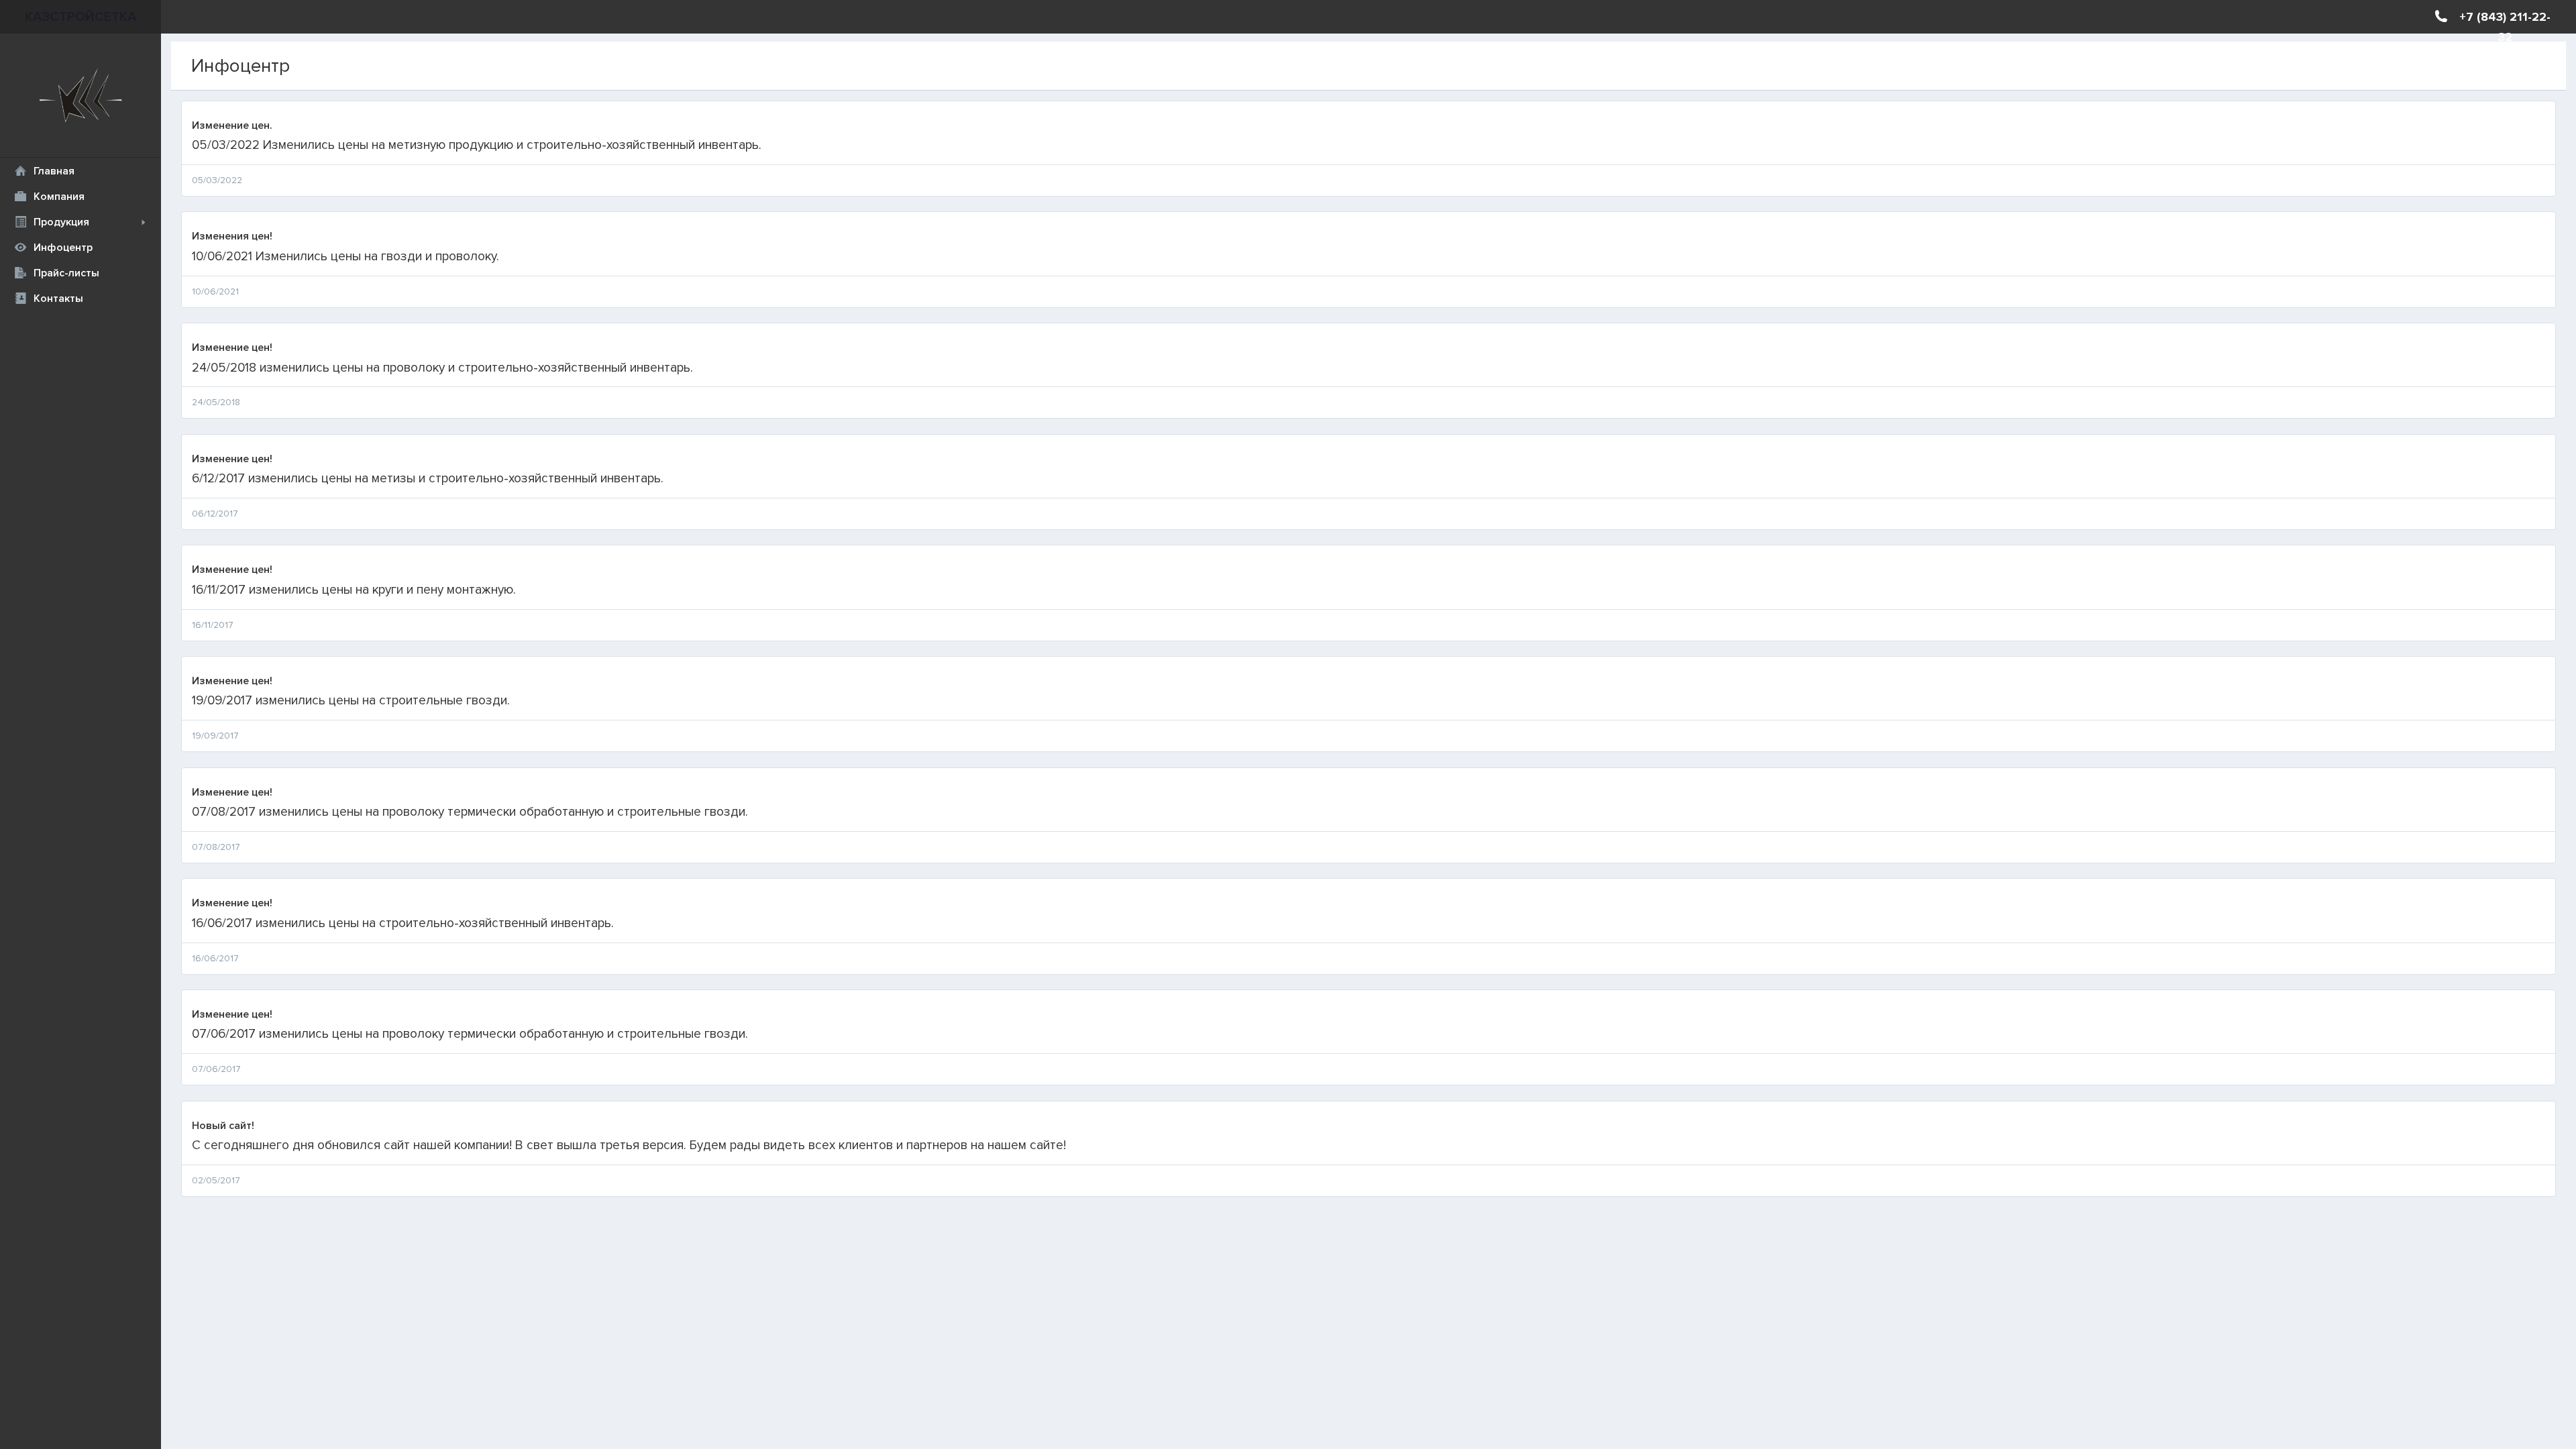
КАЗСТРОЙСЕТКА (80, 17)
